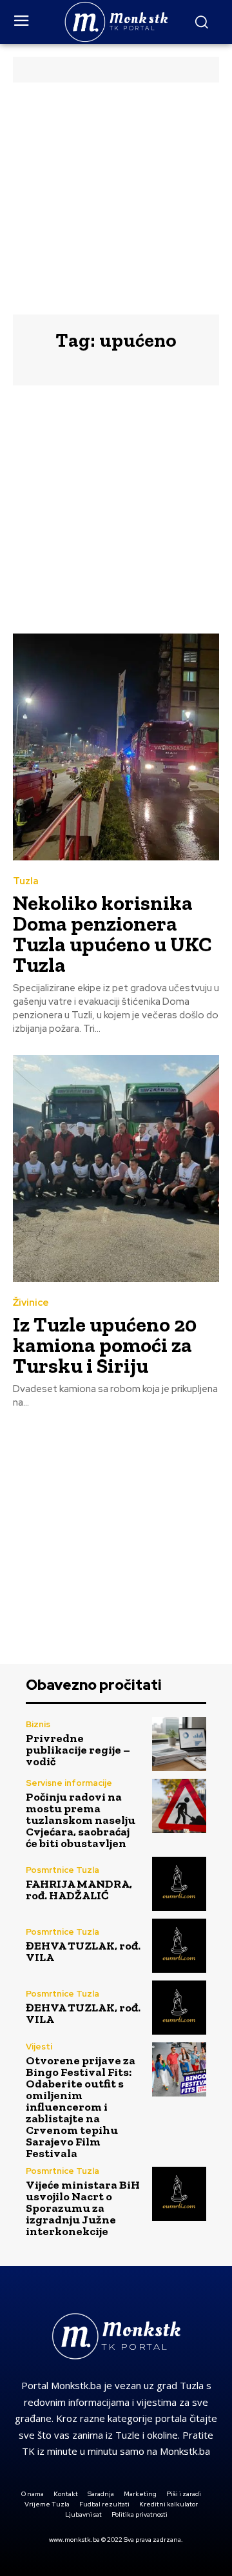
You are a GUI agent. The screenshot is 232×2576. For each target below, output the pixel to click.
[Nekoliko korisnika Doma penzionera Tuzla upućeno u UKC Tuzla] (116, 747)
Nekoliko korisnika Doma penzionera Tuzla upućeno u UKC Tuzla (112, 934)
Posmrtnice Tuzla (63, 1870)
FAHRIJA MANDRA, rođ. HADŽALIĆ (79, 1890)
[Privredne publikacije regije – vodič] (179, 1744)
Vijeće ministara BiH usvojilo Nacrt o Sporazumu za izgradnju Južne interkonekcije (83, 2208)
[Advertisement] (116, 199)
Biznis (38, 1724)
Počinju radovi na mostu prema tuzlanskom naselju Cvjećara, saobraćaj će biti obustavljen (81, 1820)
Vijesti (39, 2047)
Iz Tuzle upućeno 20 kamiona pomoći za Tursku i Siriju (105, 1345)
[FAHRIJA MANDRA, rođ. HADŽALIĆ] (179, 1884)
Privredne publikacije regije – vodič (78, 1750)
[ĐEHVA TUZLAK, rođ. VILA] (179, 1946)
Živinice (31, 1303)
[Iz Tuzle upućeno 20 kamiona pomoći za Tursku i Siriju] (116, 1168)
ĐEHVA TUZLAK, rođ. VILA (83, 1951)
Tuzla (26, 881)
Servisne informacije (69, 1783)
